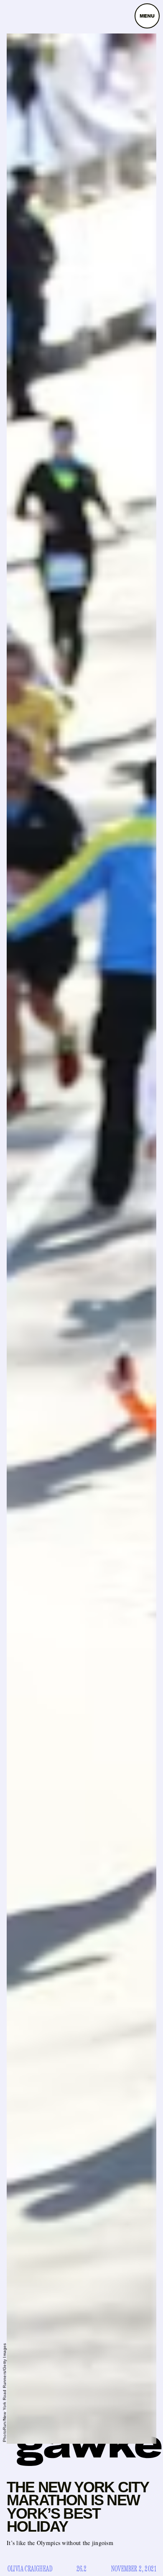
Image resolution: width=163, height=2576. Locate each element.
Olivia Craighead (30, 2569)
